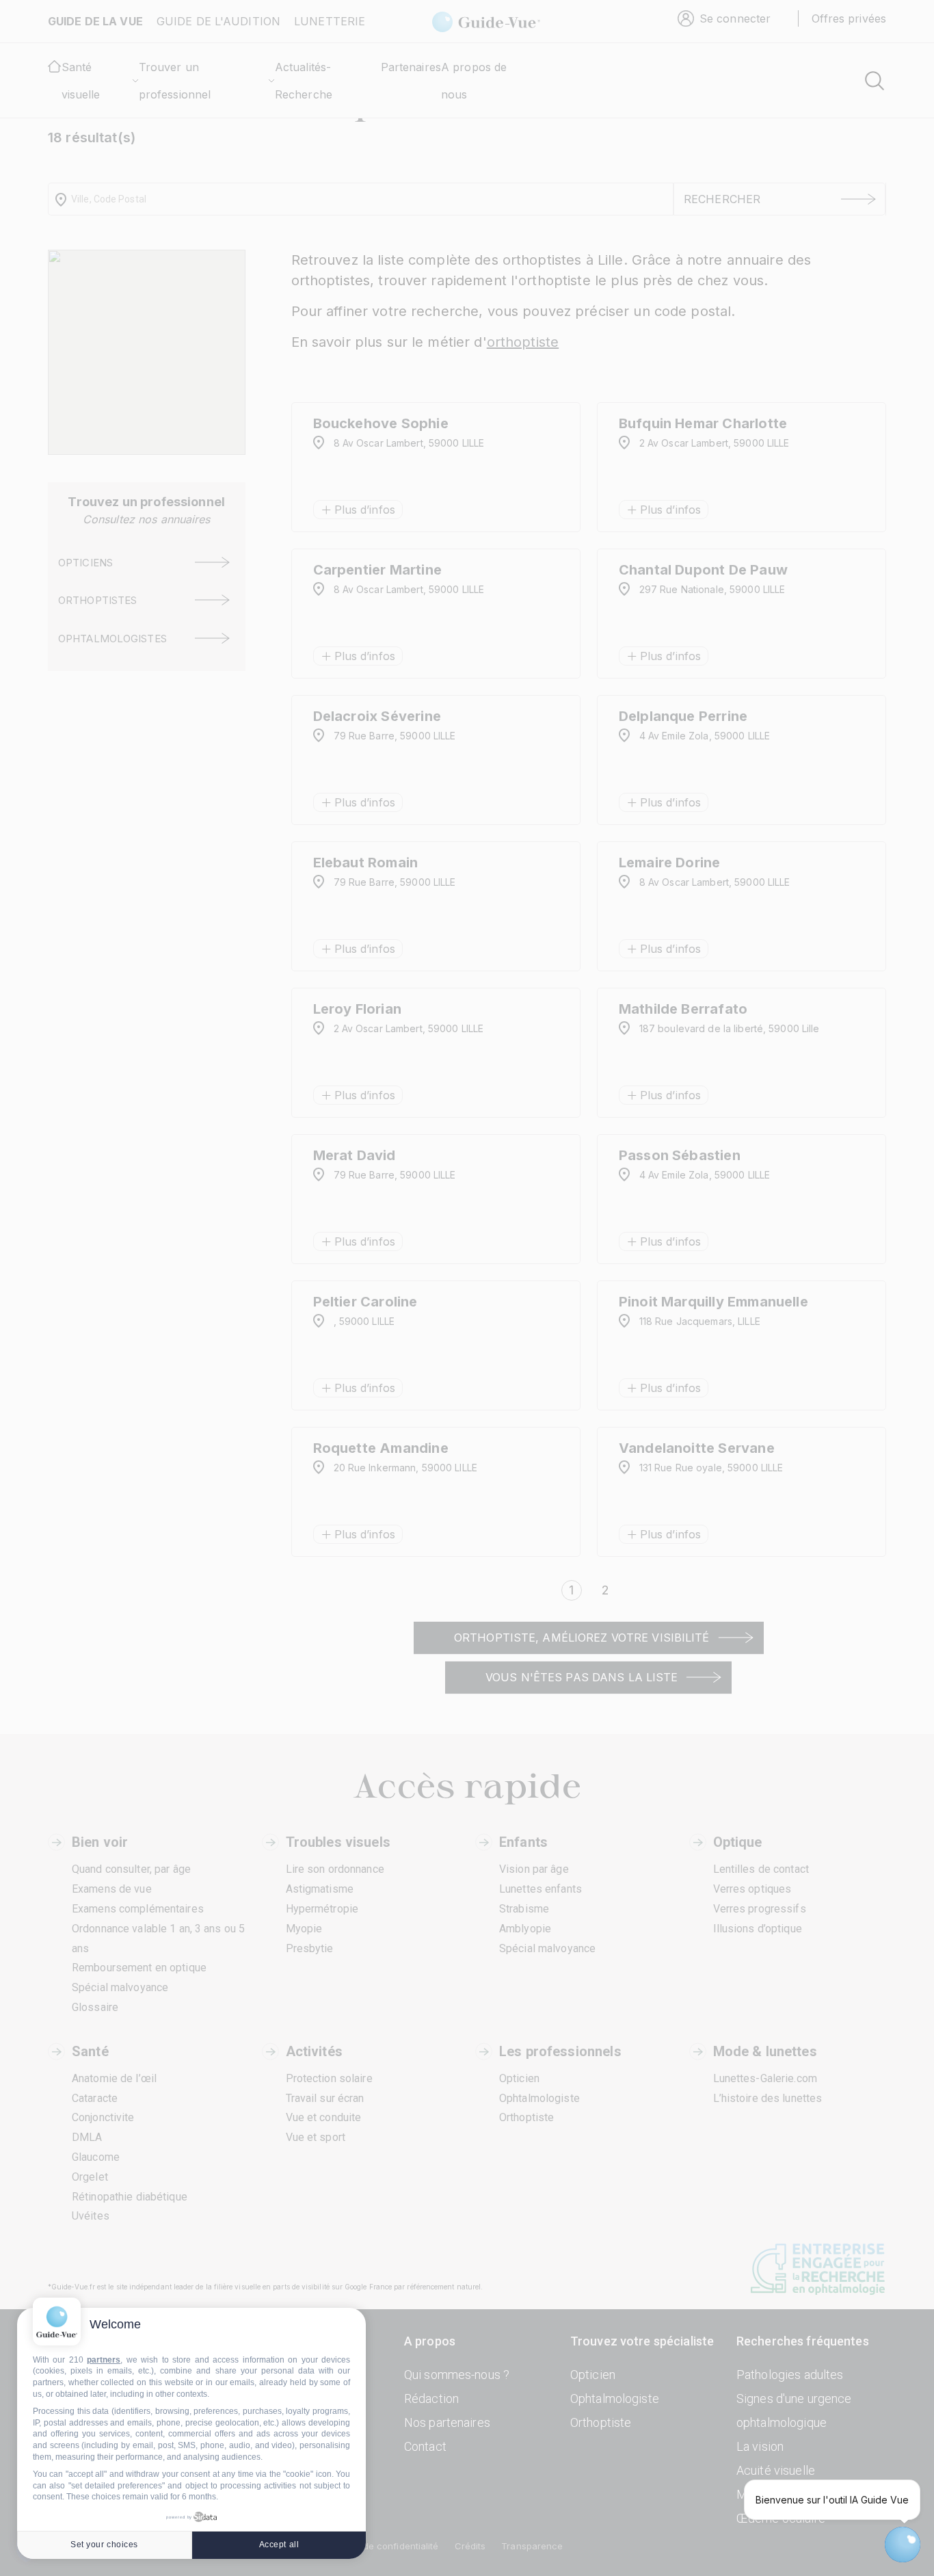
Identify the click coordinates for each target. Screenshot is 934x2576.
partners (104, 2360)
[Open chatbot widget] (903, 2545)
